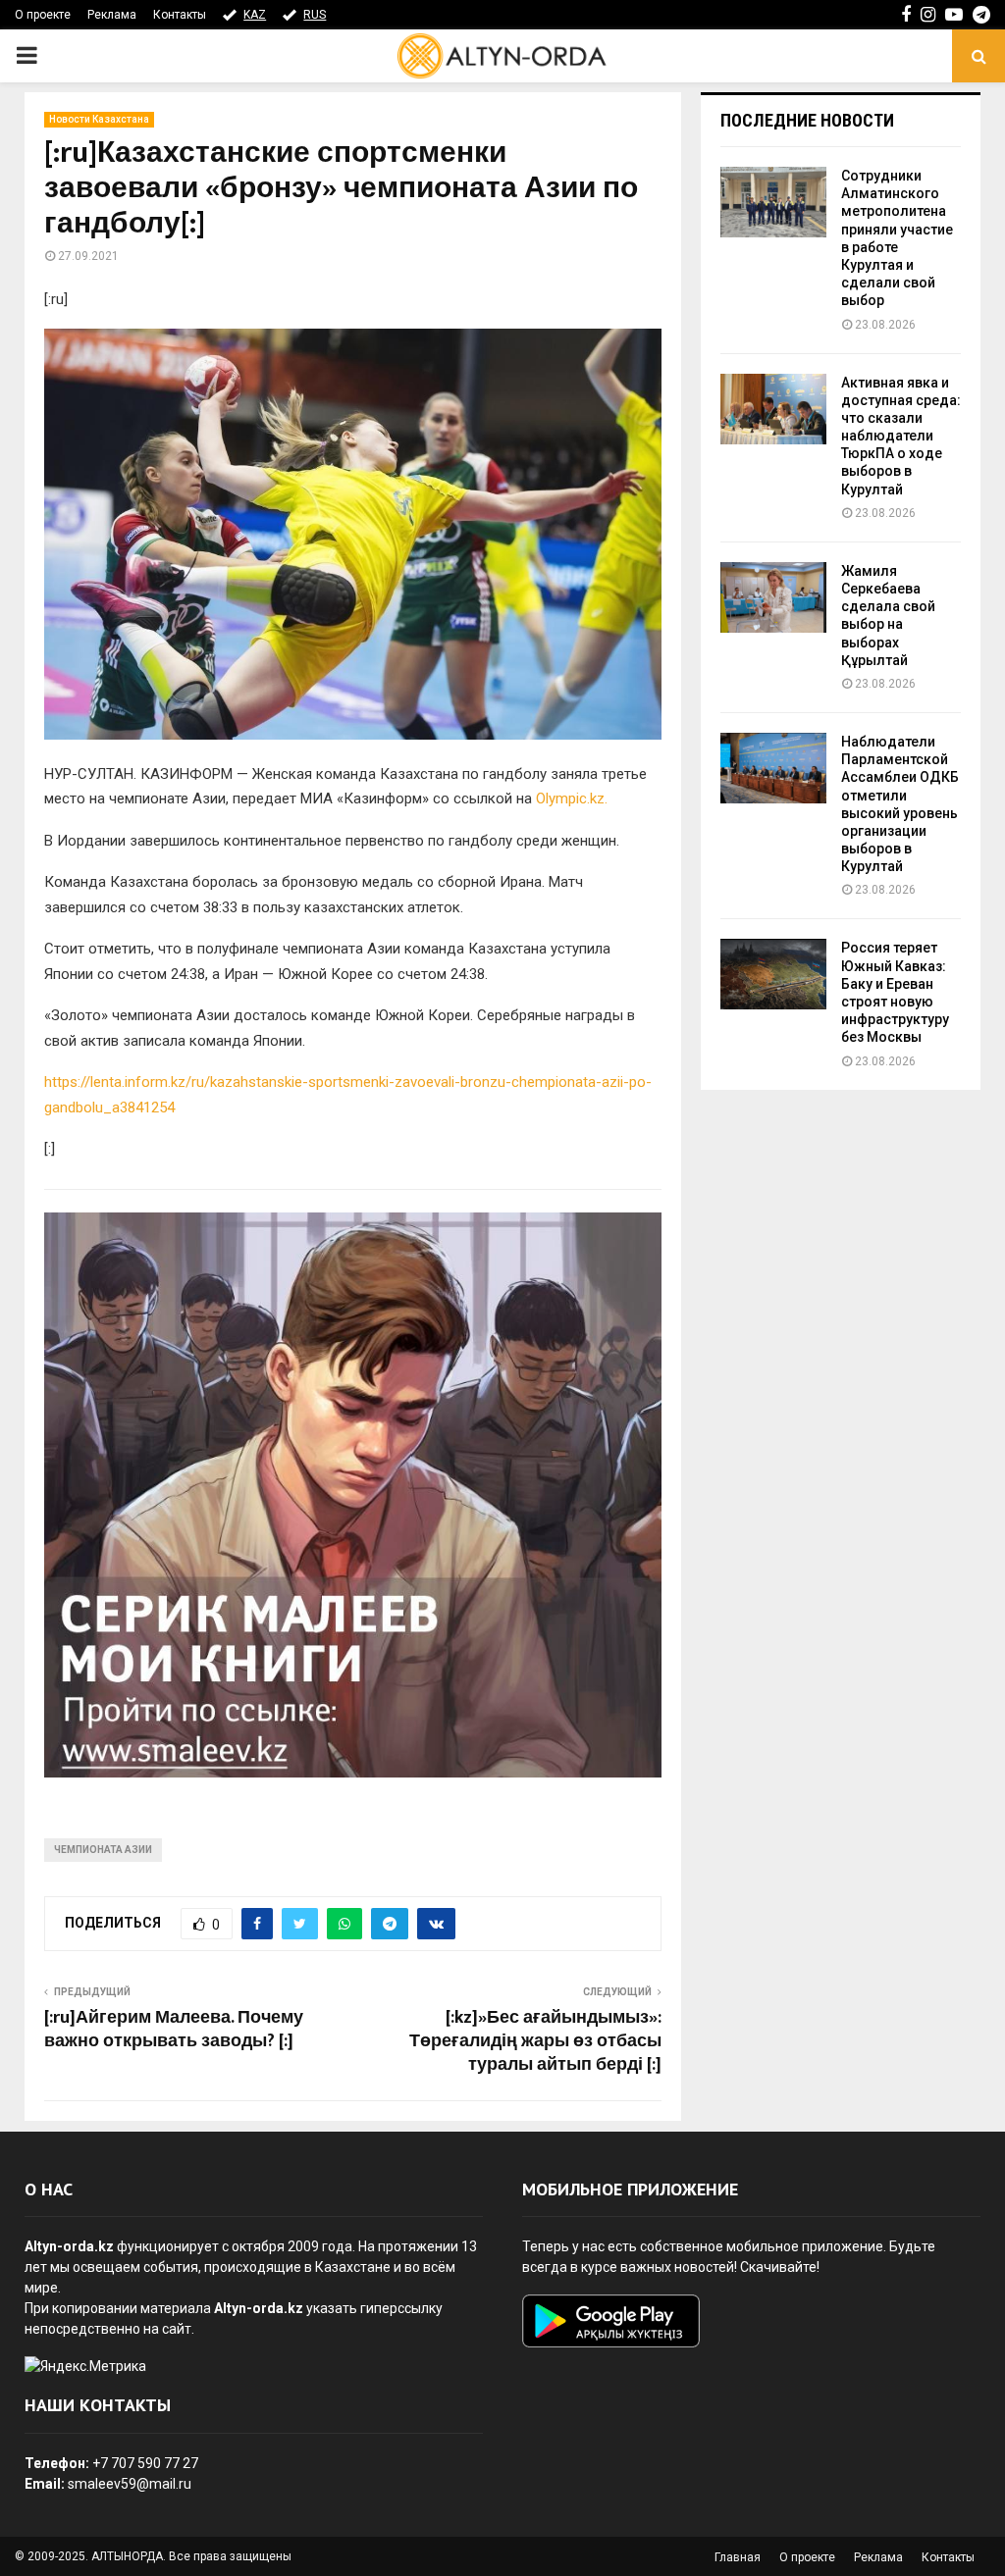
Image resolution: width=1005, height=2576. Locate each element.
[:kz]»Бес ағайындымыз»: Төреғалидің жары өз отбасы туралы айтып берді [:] (535, 2041)
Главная (738, 2557)
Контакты (180, 15)
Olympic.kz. (572, 799)
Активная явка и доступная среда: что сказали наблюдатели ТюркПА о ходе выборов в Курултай (901, 436)
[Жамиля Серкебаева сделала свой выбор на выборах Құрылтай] (773, 597)
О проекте (43, 15)
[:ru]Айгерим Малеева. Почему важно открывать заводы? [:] (174, 2030)
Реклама (112, 15)
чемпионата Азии (103, 1850)
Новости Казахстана (99, 119)
